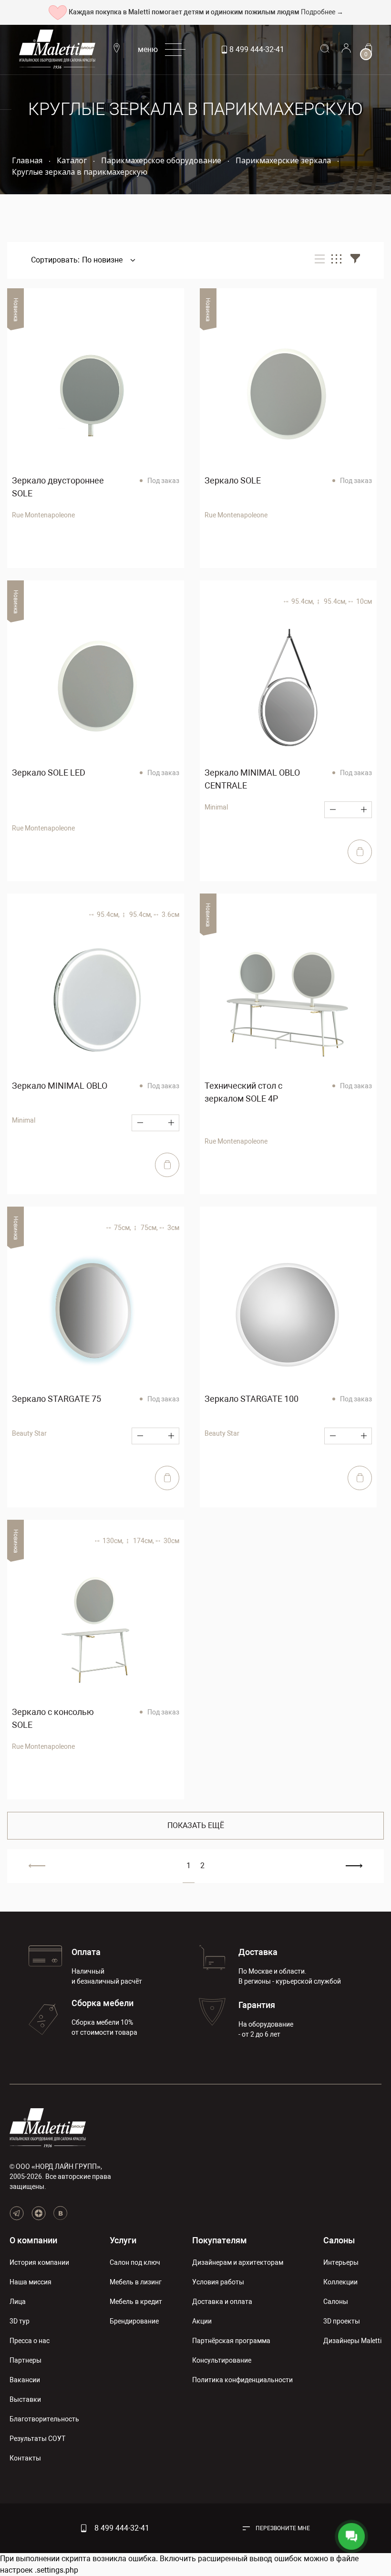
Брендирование (134, 2321)
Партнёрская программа (231, 2341)
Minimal (216, 807)
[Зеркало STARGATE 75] (96, 1315)
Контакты (25, 2458)
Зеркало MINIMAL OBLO (60, 1086)
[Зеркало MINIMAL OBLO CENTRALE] (288, 689)
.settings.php (57, 2570)
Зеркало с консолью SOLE (53, 1718)
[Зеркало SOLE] (288, 397)
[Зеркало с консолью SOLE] (96, 1628)
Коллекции (340, 2282)
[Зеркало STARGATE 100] (288, 1315)
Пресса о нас (30, 2341)
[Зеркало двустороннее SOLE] (96, 397)
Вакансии (25, 2380)
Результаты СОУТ (37, 2439)
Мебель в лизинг (136, 2282)
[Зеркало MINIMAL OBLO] (96, 1002)
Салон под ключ (135, 2262)
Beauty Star (29, 1433)
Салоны (339, 2240)
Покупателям (220, 2240)
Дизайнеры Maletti (352, 2341)
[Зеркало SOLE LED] (96, 689)
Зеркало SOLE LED (49, 773)
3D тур (20, 2321)
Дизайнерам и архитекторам (238, 2262)
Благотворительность (44, 2419)
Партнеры (26, 2360)
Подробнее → (322, 12)
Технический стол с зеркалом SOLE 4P (243, 1092)
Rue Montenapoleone (43, 515)
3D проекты (342, 2321)
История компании (39, 2262)
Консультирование (222, 2360)
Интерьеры (341, 2262)
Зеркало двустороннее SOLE (58, 487)
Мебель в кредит (136, 2302)
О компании (33, 2240)
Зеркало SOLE (233, 480)
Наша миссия (31, 2282)
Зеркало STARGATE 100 (252, 1399)
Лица (18, 2302)
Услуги (123, 2240)
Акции (202, 2321)
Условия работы (218, 2282)
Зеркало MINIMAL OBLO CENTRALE (252, 779)
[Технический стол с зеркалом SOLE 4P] (288, 1002)
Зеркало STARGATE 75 (57, 1399)
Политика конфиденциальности (242, 2380)
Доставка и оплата (222, 2302)
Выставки (25, 2399)
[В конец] (354, 1866)
